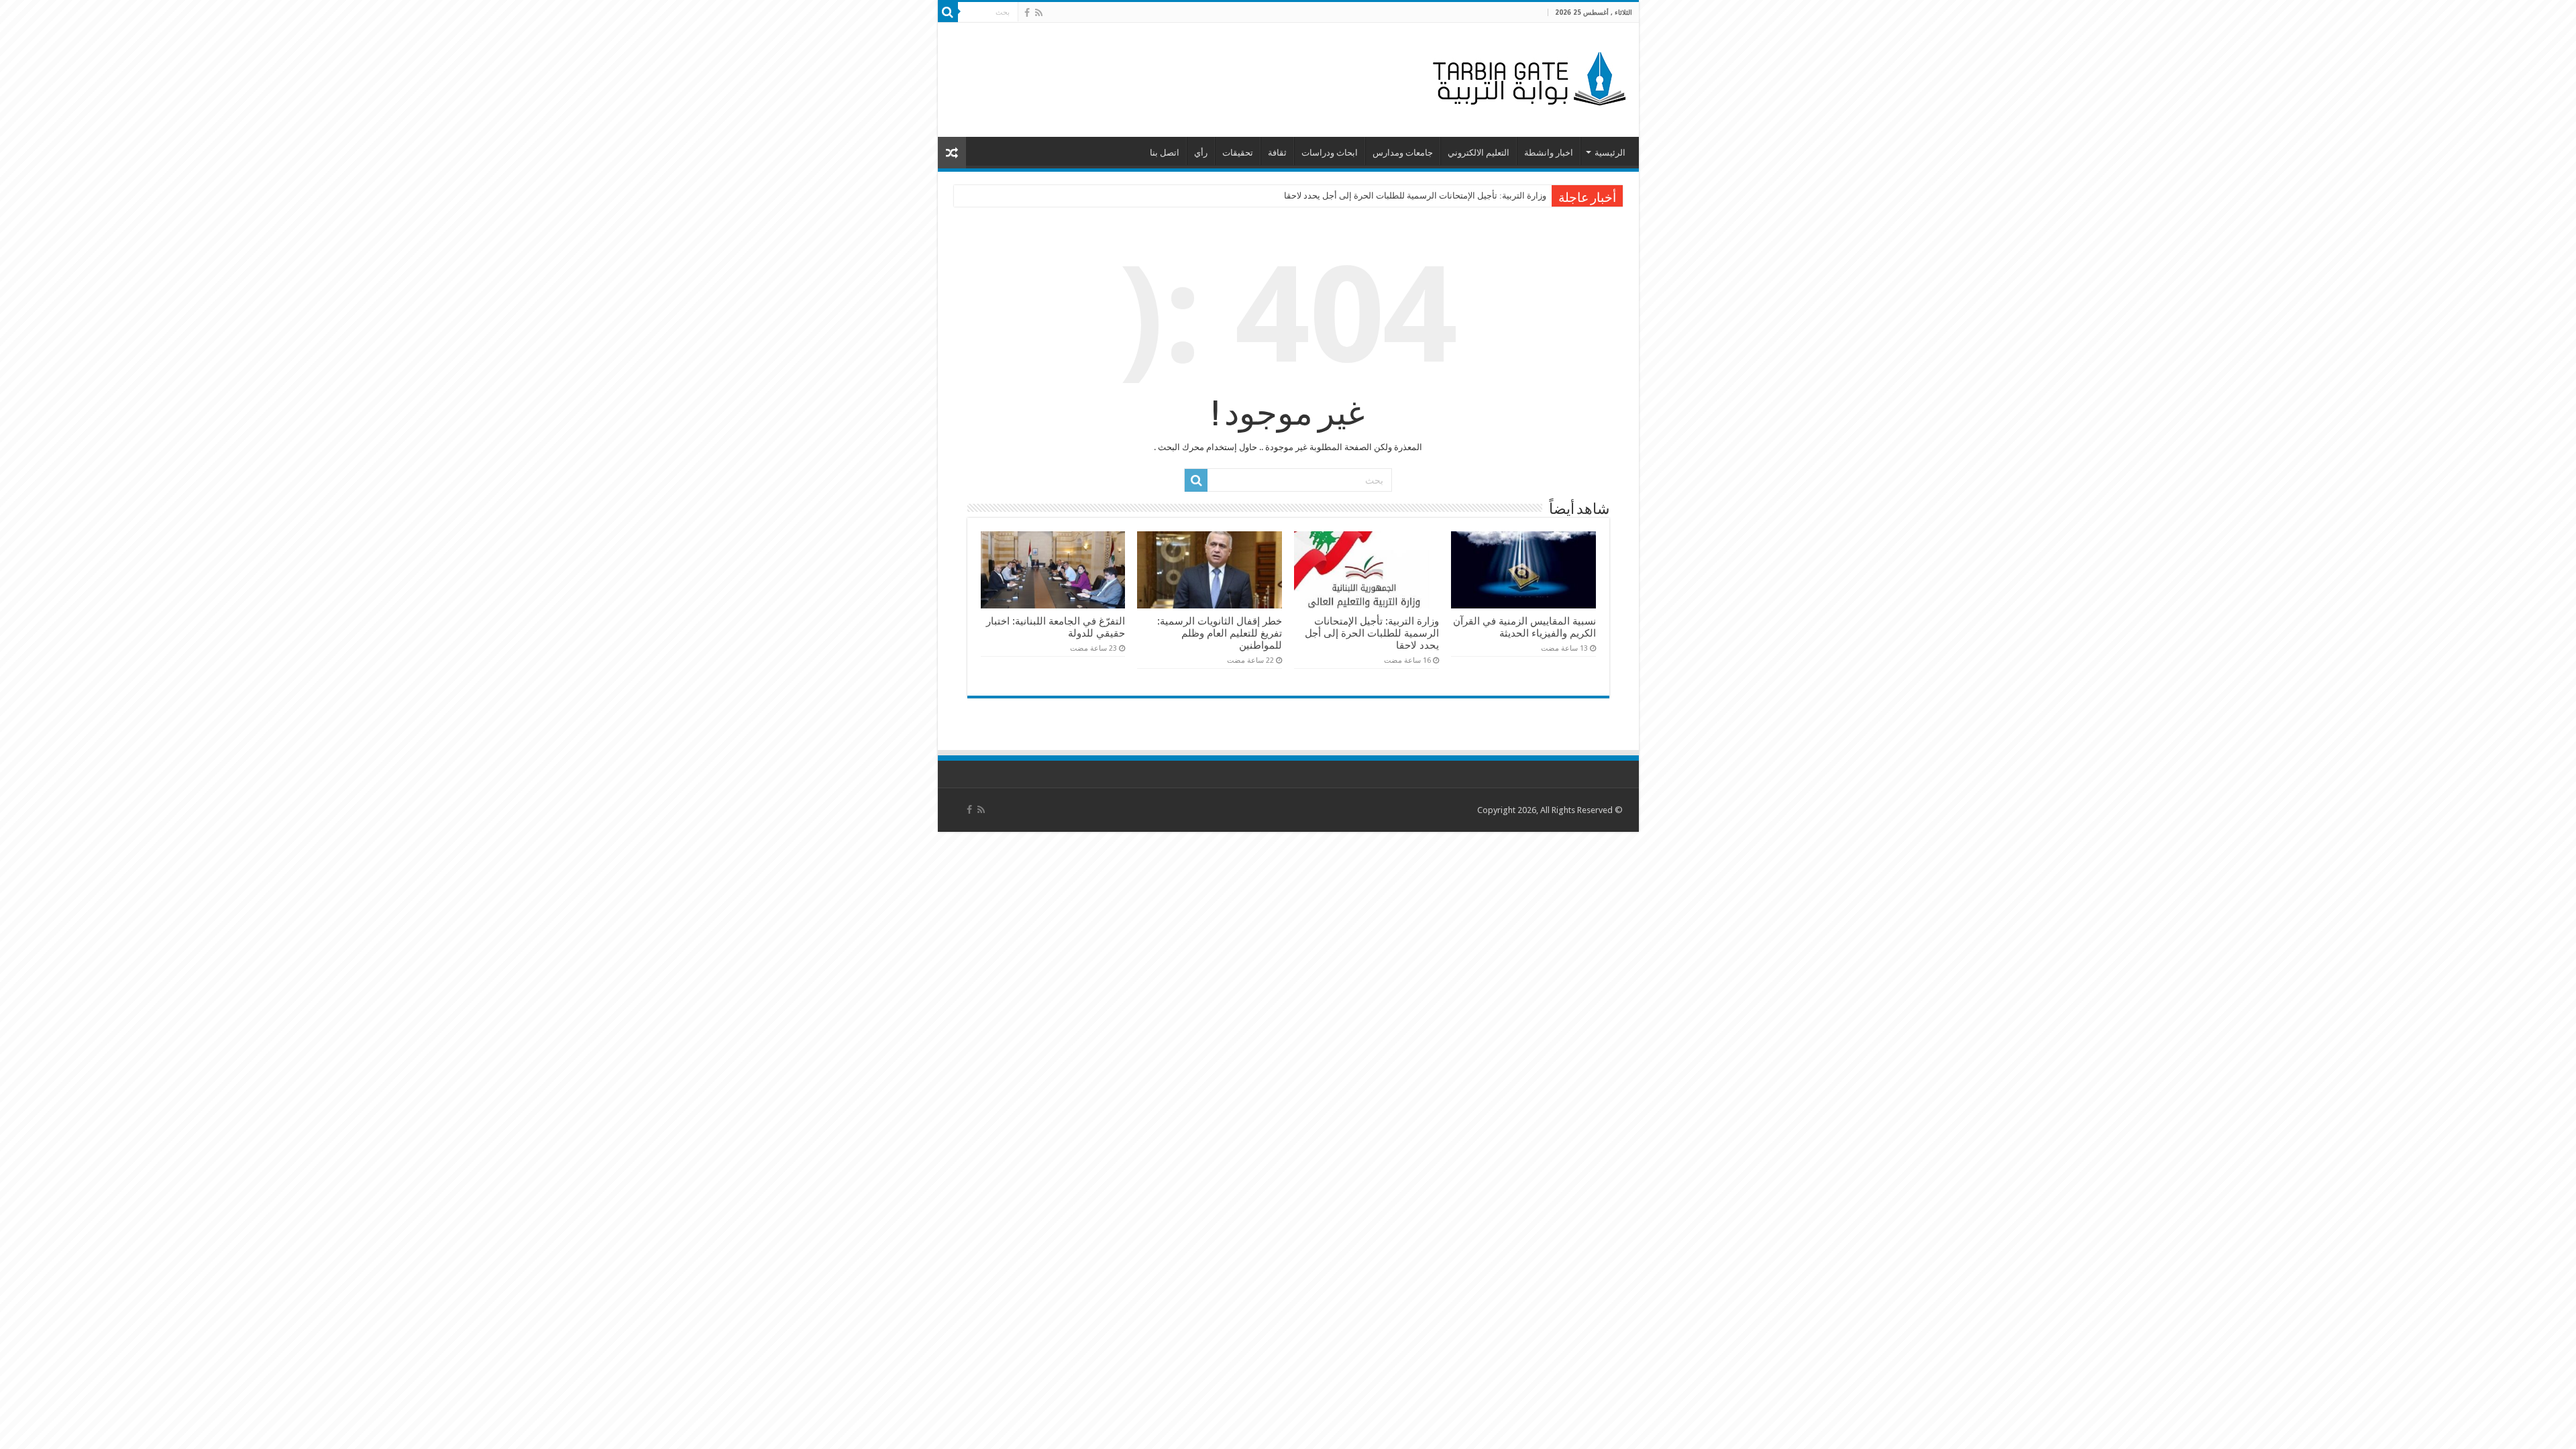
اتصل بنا (1165, 153)
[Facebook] (1027, 13)
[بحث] (948, 12)
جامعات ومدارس (1403, 153)
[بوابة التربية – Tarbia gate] (1527, 77)
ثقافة (1277, 153)
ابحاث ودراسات (1330, 153)
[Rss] (1039, 13)
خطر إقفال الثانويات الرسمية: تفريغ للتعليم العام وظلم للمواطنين (1220, 633)
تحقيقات (1238, 153)
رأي (1201, 153)
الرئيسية (1610, 153)
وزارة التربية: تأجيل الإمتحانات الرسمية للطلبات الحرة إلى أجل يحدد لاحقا (1415, 196)
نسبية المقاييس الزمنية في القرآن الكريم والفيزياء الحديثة (1524, 627)
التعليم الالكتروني (1479, 153)
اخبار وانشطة (1549, 153)
